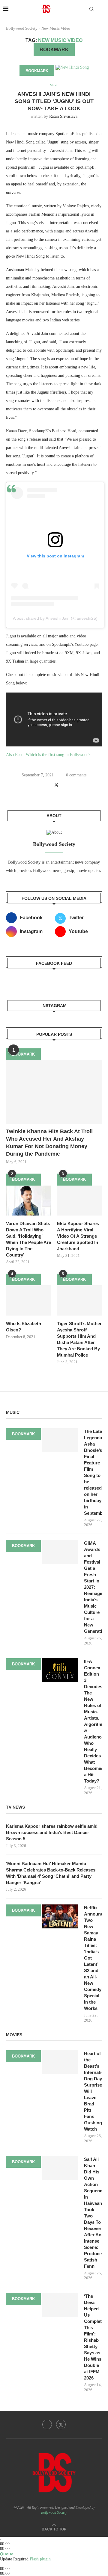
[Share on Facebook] (50, 785)
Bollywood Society (22, 28)
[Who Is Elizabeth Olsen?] (28, 1300)
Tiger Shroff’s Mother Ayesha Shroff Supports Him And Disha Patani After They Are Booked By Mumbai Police (79, 1339)
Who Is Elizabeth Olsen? (24, 1327)
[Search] (91, 9)
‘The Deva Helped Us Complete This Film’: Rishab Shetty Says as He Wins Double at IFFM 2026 (93, 2337)
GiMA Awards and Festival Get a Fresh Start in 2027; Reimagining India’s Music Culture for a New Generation (93, 1587)
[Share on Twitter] (56, 785)
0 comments (76, 775)
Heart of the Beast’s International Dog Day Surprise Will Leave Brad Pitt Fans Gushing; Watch (93, 2091)
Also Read (15, 755)
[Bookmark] (102, 9)
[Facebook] (47, 2424)
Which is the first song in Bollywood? (58, 755)
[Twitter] (61, 2424)
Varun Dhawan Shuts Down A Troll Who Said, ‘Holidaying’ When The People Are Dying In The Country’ (28, 1239)
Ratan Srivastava (63, 116)
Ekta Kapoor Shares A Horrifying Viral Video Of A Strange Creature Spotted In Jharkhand (78, 1236)
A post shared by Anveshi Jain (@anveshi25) (55, 618)
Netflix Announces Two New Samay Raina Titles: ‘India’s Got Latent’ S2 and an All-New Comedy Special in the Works (93, 1958)
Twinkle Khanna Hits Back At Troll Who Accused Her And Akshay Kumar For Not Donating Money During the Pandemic (49, 1143)
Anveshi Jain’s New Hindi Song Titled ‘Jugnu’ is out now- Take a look (54, 101)
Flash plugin (40, 2559)
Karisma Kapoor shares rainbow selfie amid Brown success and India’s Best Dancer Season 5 (52, 1832)
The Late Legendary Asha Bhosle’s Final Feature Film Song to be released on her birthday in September (93, 1472)
